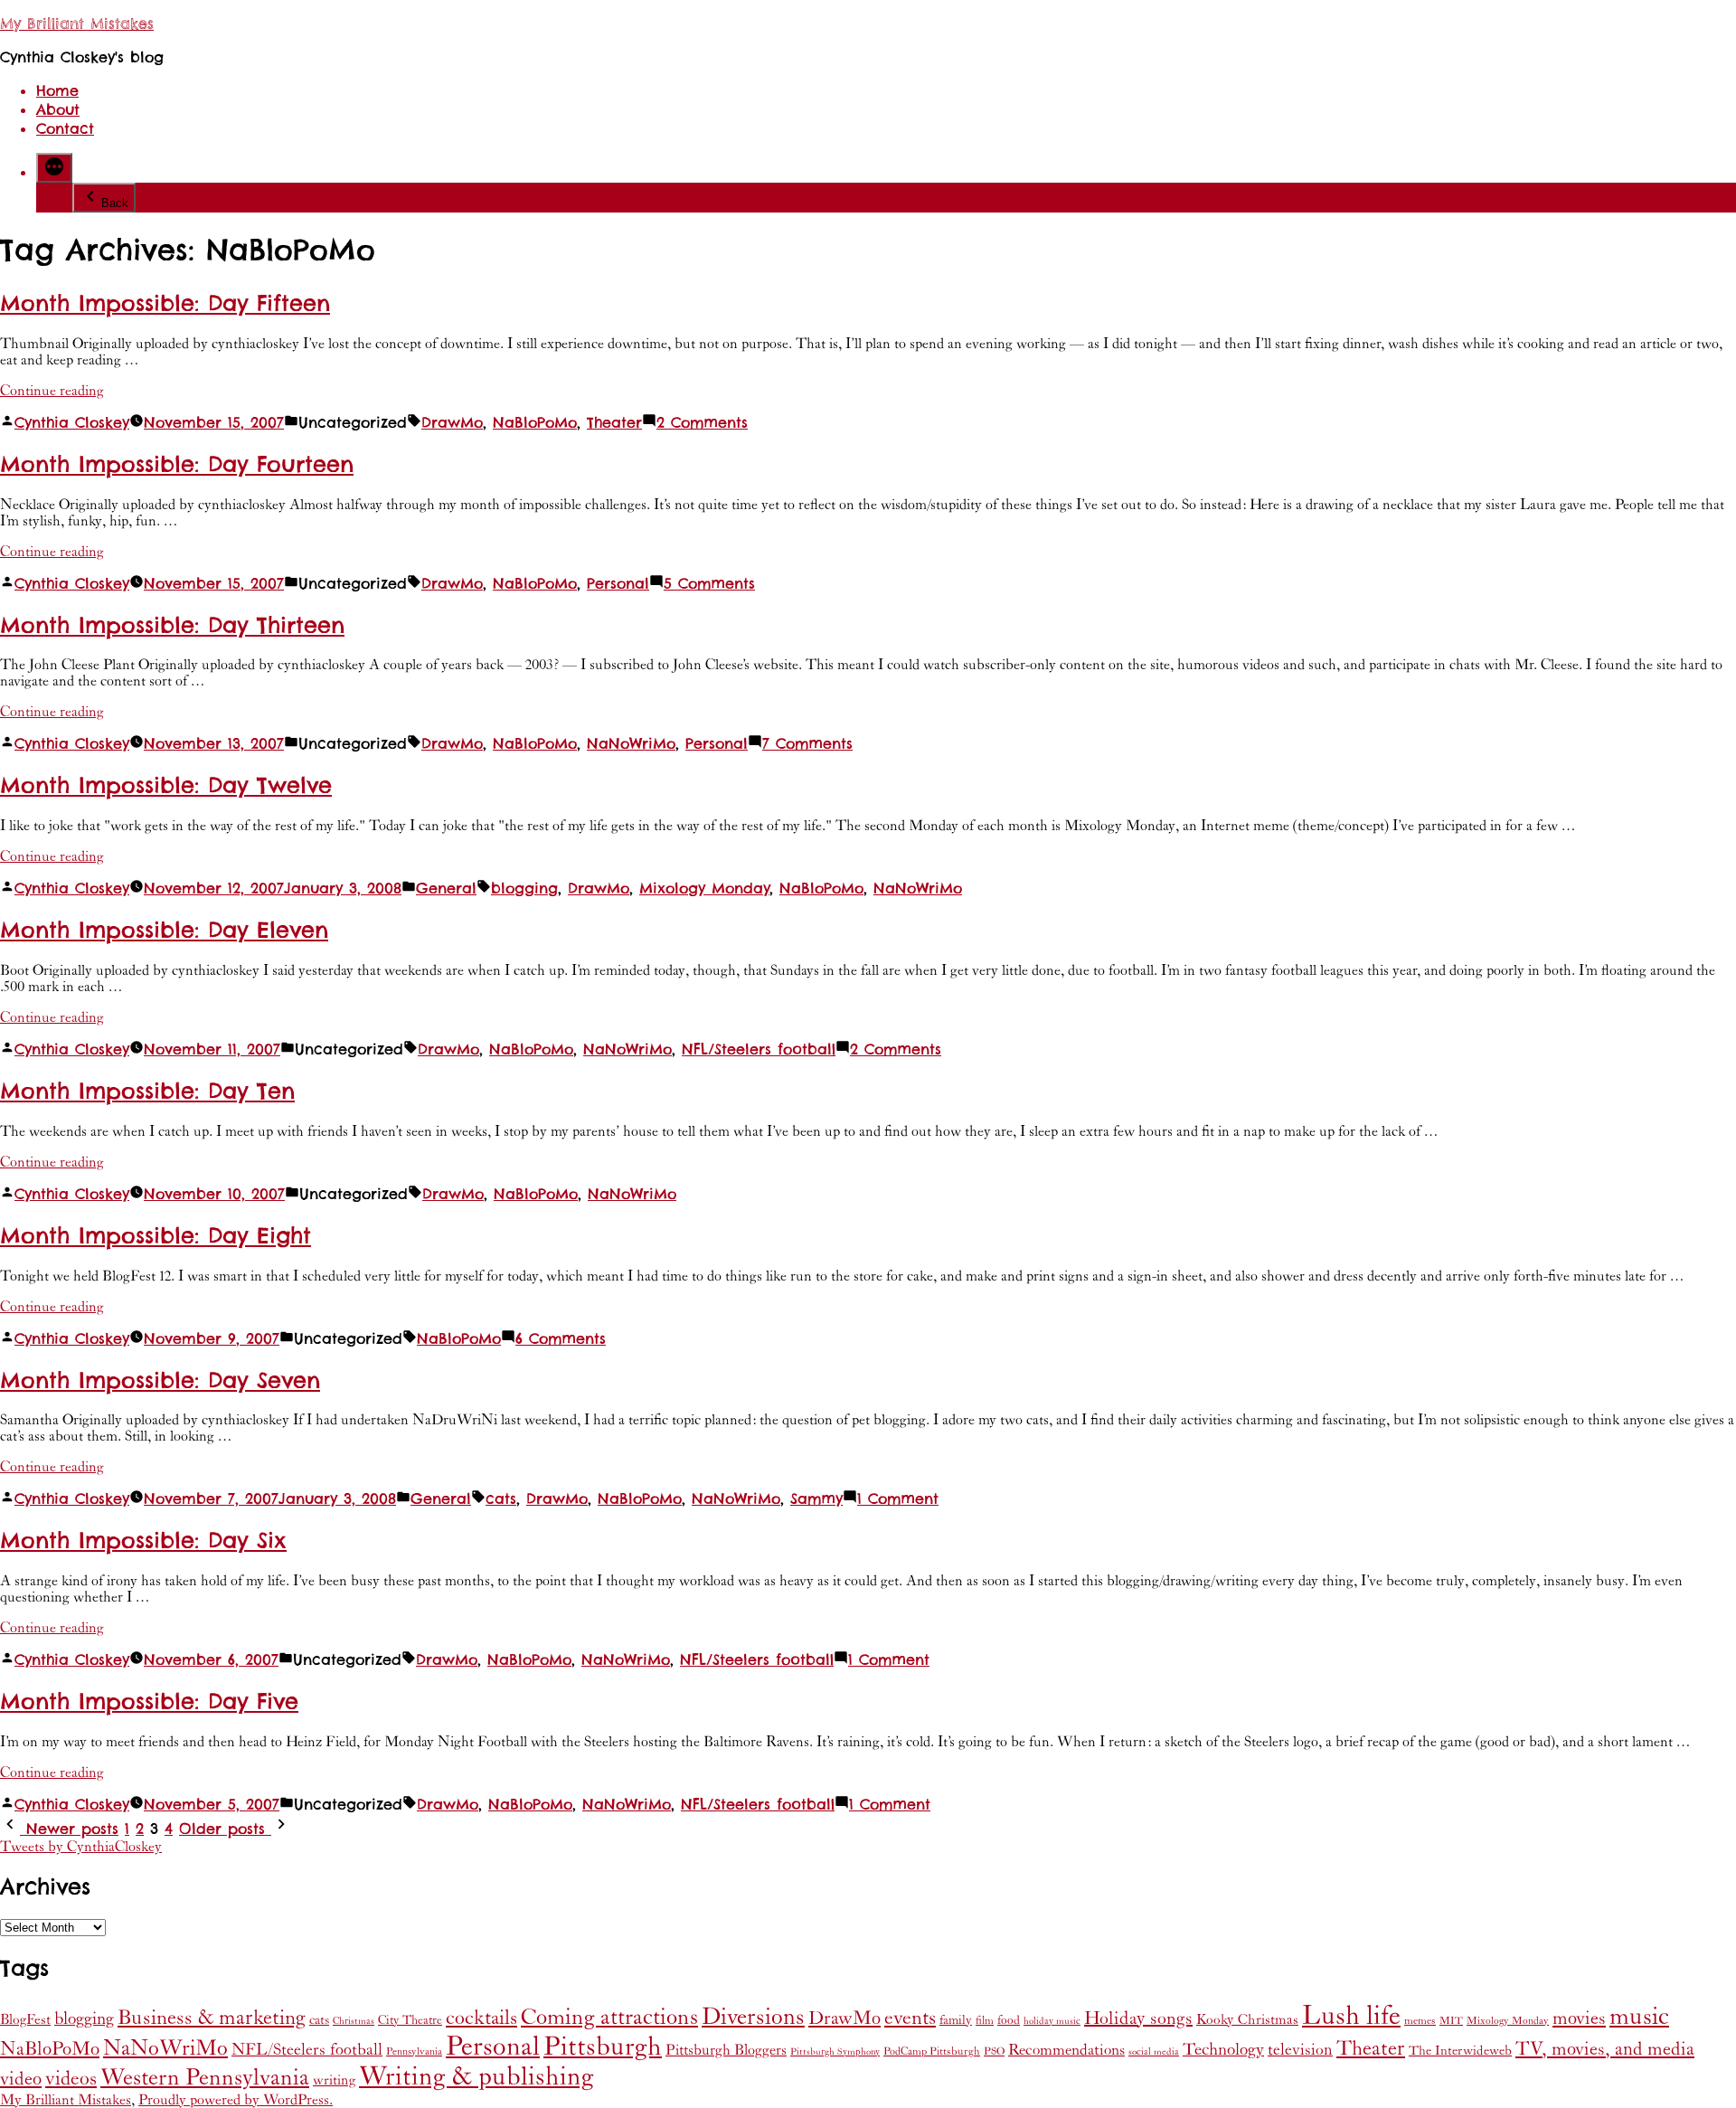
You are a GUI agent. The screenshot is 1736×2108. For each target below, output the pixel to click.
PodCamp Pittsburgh (932, 2051)
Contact (65, 129)
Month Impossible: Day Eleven (164, 930)
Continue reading (52, 391)
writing (334, 2080)
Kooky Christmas (1247, 2020)
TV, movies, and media (1605, 2049)
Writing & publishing (476, 2077)
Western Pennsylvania (205, 2078)
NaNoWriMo (631, 744)
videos (71, 2079)
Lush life (1351, 2016)
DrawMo (452, 423)
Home (57, 91)
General (446, 889)
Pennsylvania (414, 2051)
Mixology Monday (704, 889)
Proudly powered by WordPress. (236, 2100)
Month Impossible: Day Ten (147, 1091)
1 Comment (898, 1499)
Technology (1223, 2050)
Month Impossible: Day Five (149, 1702)
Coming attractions (609, 2018)
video (21, 2079)
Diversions (753, 2017)
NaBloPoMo (535, 423)
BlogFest (25, 2020)
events (910, 2018)
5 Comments (709, 584)
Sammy (816, 1499)
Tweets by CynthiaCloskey (81, 1847)
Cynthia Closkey (72, 423)
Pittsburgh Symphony (835, 2052)
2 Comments (702, 423)
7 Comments (807, 744)
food (1009, 2020)
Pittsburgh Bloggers (726, 2051)
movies (1579, 2018)
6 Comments (561, 1339)
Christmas (354, 2021)
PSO (994, 2051)
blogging (524, 889)
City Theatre (410, 2020)
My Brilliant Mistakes (77, 24)
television (1300, 2050)
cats (501, 1499)
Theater (614, 423)
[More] (54, 168)
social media (1154, 2052)
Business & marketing (212, 2018)
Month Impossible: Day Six (143, 1541)
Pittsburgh (603, 2047)
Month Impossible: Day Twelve (166, 785)
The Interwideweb (1460, 2051)
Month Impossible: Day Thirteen (172, 625)
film (985, 2021)
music (1639, 2017)
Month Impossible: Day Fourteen (177, 464)
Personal (618, 584)
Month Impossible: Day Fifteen (165, 303)
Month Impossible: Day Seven (160, 1380)
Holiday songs (1138, 2019)
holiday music (1052, 2021)
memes (1420, 2021)
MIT (1451, 2021)
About (58, 110)
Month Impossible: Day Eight (156, 1236)
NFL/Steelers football (759, 1049)
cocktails (481, 2018)
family (956, 2020)
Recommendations (1066, 2050)
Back (115, 203)
